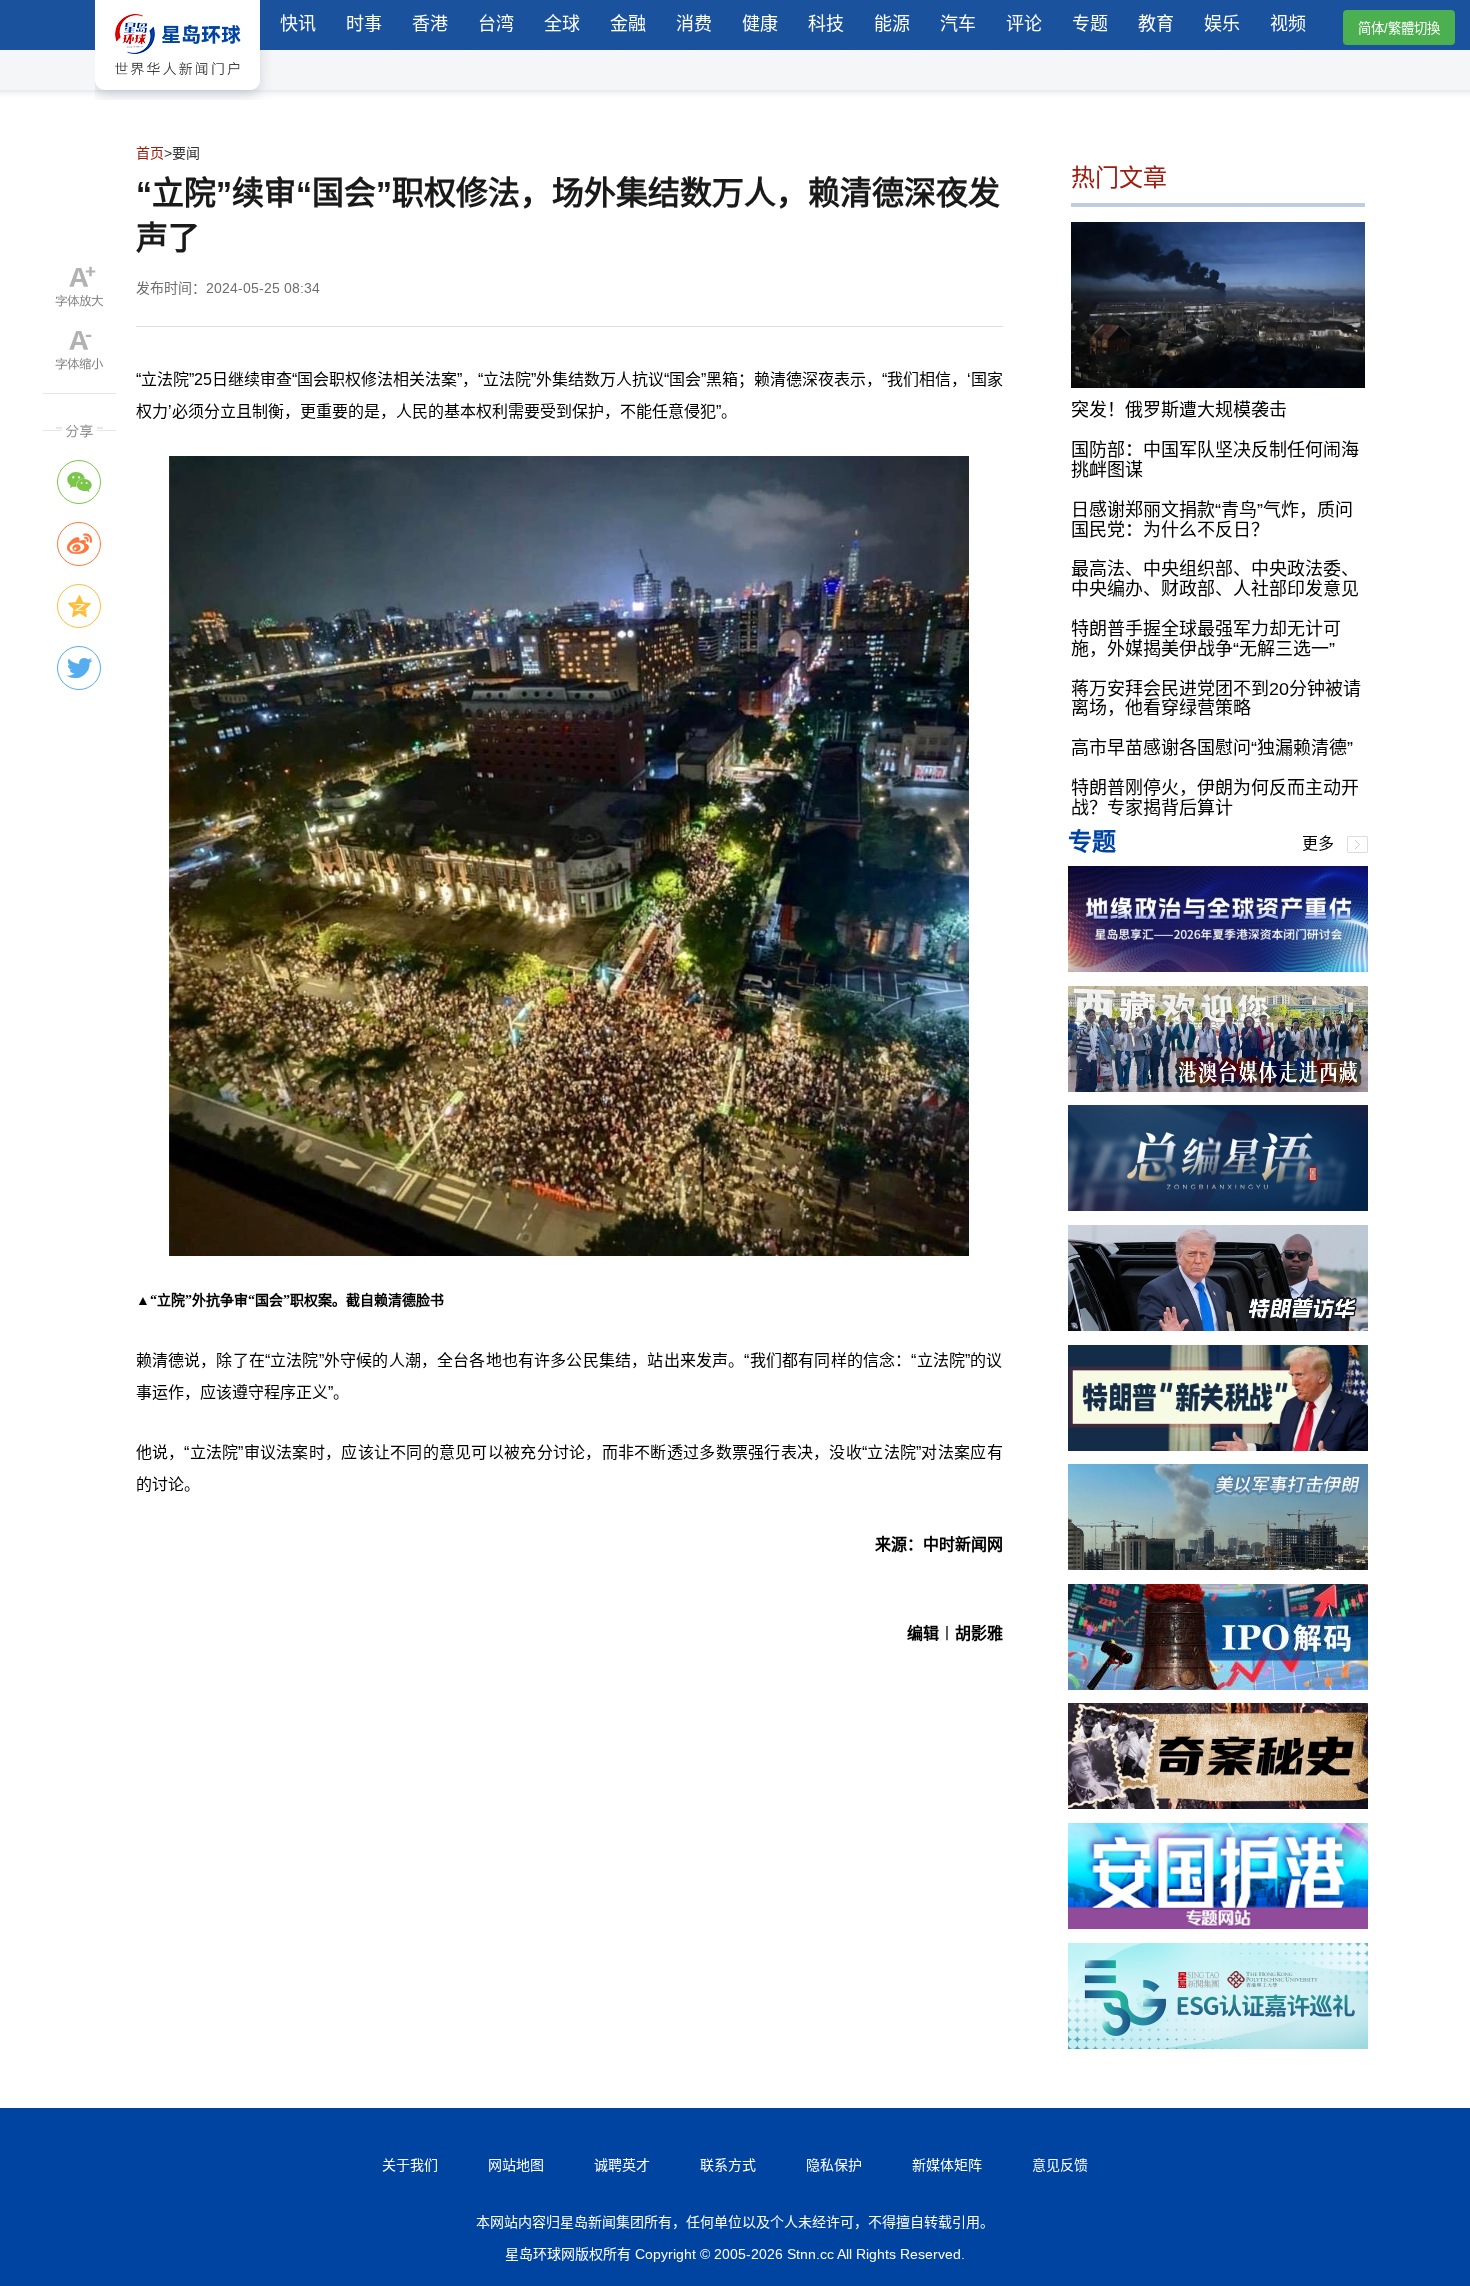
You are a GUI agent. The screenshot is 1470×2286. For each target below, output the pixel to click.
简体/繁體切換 (1399, 28)
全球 (562, 24)
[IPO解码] (1218, 1684)
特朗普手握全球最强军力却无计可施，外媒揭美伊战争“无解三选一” (1206, 639)
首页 (150, 153)
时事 (364, 24)
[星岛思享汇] (1218, 966)
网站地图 (516, 2165)
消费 (694, 24)
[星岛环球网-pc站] (177, 94)
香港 (430, 24)
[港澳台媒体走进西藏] (1218, 1086)
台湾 (496, 24)
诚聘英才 (622, 2165)
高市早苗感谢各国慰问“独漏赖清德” (1212, 748)
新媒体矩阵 (947, 2165)
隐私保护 (834, 2165)
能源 (892, 24)
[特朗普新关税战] (1218, 1445)
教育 (1156, 24)
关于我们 (410, 2165)
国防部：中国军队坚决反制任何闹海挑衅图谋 (1215, 460)
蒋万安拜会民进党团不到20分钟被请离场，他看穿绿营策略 (1216, 699)
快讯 (298, 24)
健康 (760, 24)
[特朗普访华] (1218, 1325)
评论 (1024, 24)
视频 (1288, 24)
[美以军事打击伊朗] (1218, 1564)
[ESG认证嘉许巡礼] (1218, 2043)
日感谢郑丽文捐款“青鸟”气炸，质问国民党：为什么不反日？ (1212, 520)
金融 (628, 24)
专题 (1090, 24)
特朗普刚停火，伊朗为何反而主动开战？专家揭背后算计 (1215, 798)
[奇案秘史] (1218, 1803)
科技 (826, 24)
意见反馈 (1060, 2165)
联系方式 (728, 2165)
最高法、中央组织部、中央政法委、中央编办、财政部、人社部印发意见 (1215, 579)
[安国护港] (1218, 1923)
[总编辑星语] (1218, 1205)
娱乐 (1222, 24)
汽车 (958, 24)
